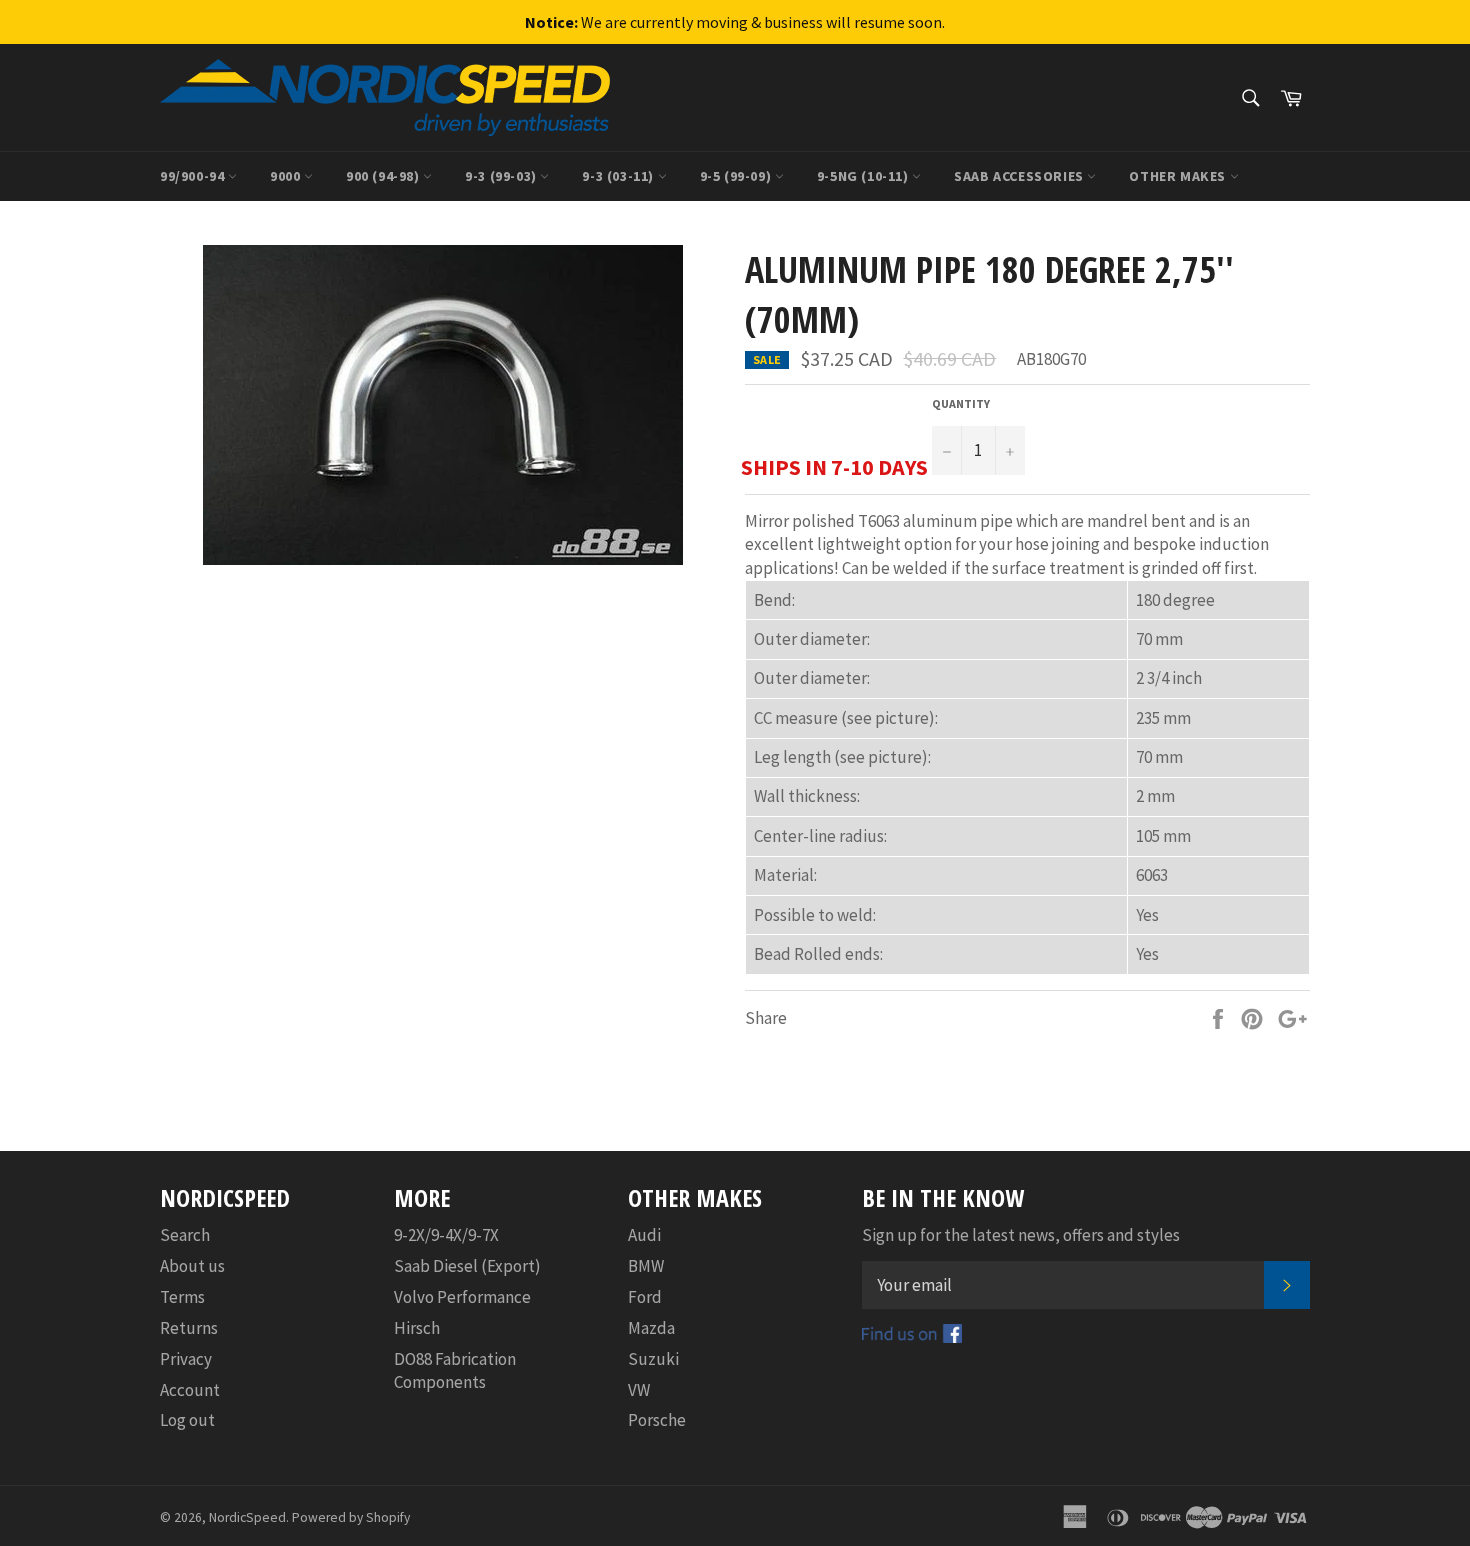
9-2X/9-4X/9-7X (446, 1235)
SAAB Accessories (1020, 176)
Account (190, 1390)
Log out (187, 1420)
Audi (644, 1235)
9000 (287, 176)
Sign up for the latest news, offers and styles (1021, 1235)
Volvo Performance (462, 1297)
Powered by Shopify (351, 1517)
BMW (646, 1266)
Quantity (961, 403)
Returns (189, 1328)
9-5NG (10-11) (864, 176)
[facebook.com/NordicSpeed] (912, 1337)
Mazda (651, 1328)
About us (192, 1266)
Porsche (657, 1420)
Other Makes (1179, 176)
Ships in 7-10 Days (834, 467)
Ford (645, 1297)
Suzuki (653, 1359)
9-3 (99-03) (502, 176)
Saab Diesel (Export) (467, 1266)
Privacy (186, 1359)
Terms (182, 1297)
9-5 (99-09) (737, 176)
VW (639, 1390)
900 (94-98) (384, 176)
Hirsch (417, 1328)
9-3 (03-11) (619, 176)
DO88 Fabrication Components (455, 1370)
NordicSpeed (247, 1517)
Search (185, 1235)
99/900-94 (194, 176)
